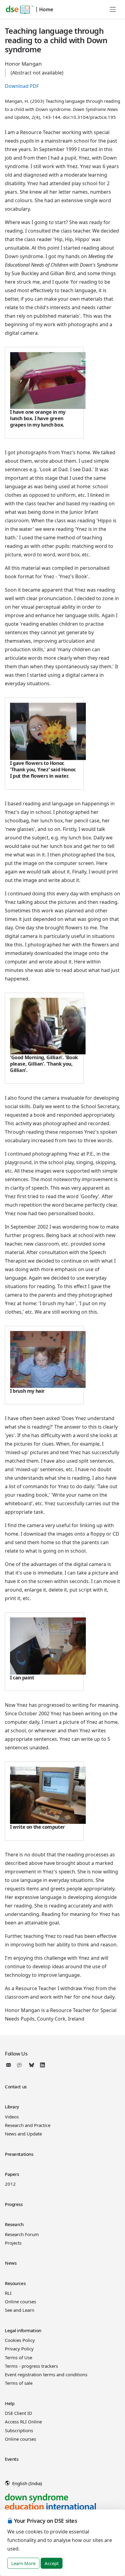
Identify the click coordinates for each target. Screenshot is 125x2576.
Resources (15, 2283)
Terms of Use (19, 2357)
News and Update (23, 2134)
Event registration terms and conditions (46, 2374)
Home (46, 9)
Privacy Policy (19, 2349)
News (11, 2263)
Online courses (20, 2301)
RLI (8, 2293)
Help (10, 2403)
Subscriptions (19, 2430)
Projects (13, 2243)
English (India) (27, 2483)
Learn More (23, 2563)
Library (12, 2107)
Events (12, 2459)
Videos (12, 2117)
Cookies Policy (20, 2340)
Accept (52, 2563)
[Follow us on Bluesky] (32, 2065)
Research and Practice (28, 2125)
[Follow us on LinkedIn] (42, 2065)
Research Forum (22, 2234)
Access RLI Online (23, 2422)
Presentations (19, 2154)
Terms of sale (19, 2383)
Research (14, 2224)
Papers (12, 2174)
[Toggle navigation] (113, 9)
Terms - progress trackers (31, 2366)
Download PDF (22, 86)
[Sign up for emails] (10, 2065)
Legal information (23, 2330)
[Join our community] (21, 2065)
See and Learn (20, 2310)
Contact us (16, 2087)
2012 (10, 2184)
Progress (14, 2204)
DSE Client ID (19, 2413)
